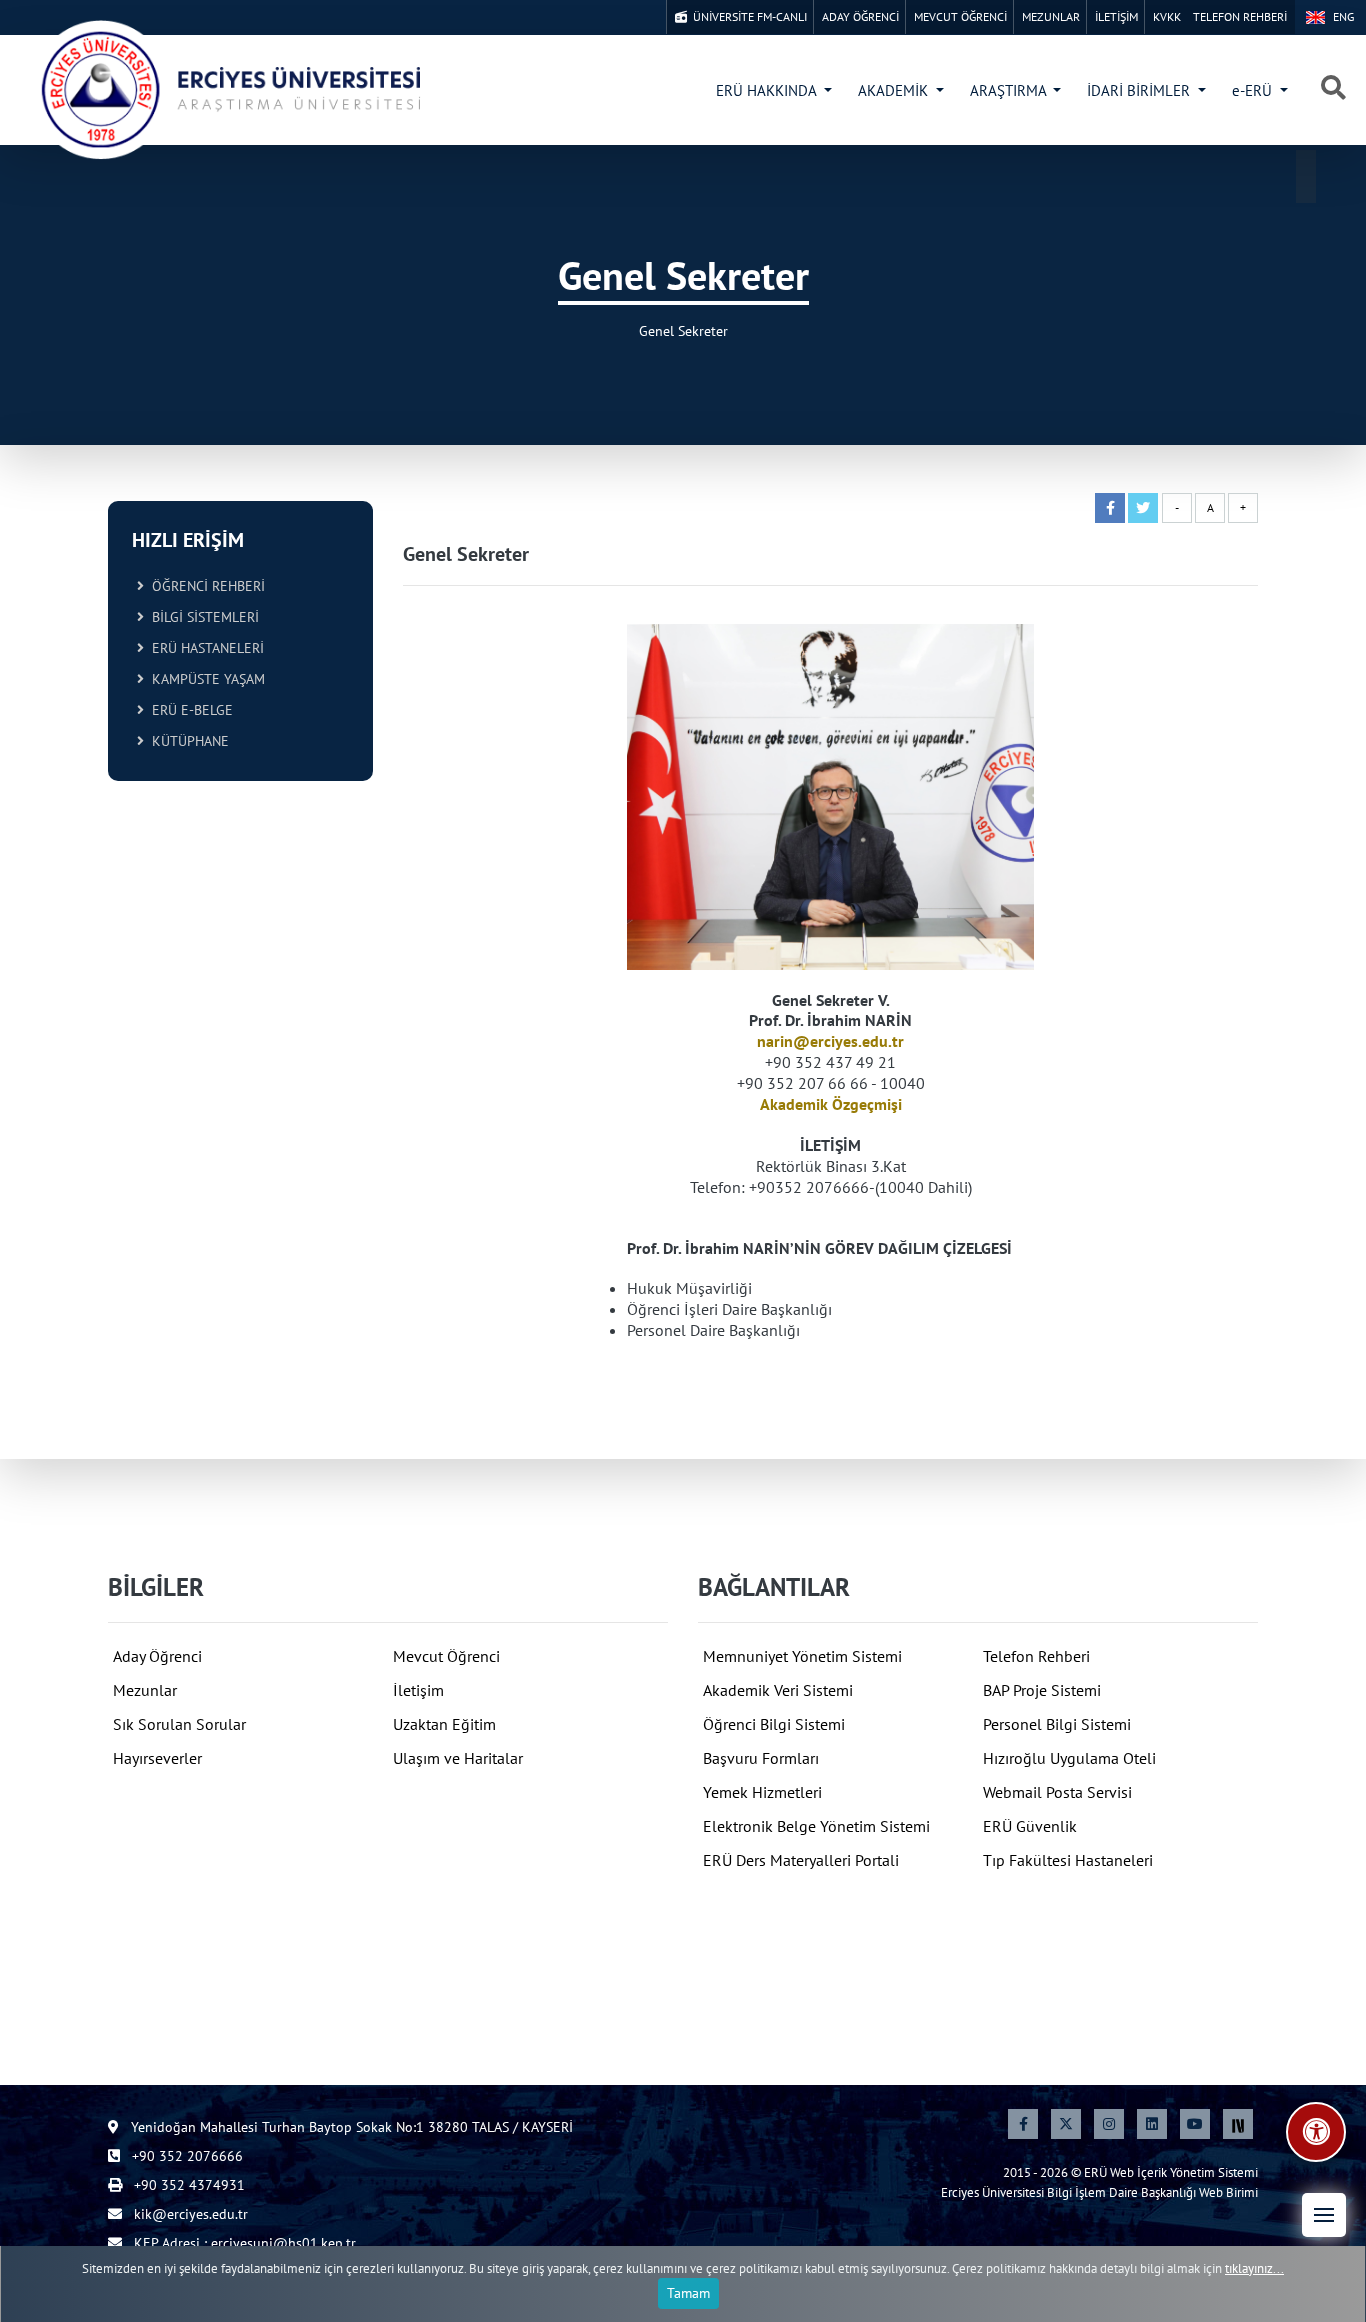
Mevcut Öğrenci (446, 1656)
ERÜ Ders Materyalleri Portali (801, 1860)
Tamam (688, 2293)
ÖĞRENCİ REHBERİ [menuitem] (204, 586)
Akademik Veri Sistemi (778, 1690)
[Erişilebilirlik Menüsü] (1316, 2132)
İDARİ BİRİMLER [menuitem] (1140, 90)
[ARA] (1333, 89)
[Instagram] (1109, 2124)
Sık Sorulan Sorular (179, 1724)
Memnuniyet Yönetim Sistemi (802, 1656)
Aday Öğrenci (157, 1656)
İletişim (418, 1690)
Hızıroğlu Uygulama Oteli (1069, 1758)
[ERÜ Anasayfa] (230, 90)
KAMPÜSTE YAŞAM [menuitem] (204, 679)
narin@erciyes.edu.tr (830, 1041)
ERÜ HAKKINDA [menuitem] (768, 90)
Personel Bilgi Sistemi (1057, 1724)
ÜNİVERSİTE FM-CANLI (747, 16)
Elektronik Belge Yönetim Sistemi (816, 1826)
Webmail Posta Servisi (1057, 1792)
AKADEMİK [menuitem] (895, 90)
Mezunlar (145, 1690)
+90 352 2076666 (185, 2156)
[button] (1324, 2215)
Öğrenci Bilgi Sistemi (774, 1724)
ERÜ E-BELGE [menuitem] (188, 710)
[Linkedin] (1152, 2124)
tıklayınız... (1254, 2268)
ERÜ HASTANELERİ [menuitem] (204, 648)
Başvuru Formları (761, 1758)
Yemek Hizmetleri (762, 1792)
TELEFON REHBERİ (1240, 16)
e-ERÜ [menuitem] (1254, 90)
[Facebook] (1023, 2124)
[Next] (1238, 2124)
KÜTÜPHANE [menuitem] (186, 741)
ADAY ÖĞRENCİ (860, 16)
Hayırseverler (157, 1758)
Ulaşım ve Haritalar (458, 1758)
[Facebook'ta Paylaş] (1110, 508)
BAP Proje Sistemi (1042, 1690)
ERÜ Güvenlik (1030, 1826)
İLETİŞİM (1116, 16)
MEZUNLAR (1051, 16)
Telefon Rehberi (1036, 1656)
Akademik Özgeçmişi (831, 1104)
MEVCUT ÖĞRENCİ (960, 16)
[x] (1066, 2124)
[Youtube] (1195, 2124)
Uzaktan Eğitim (444, 1724)
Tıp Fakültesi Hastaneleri (1068, 1860)
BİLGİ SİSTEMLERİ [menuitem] (201, 617)
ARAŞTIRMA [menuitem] (1010, 90)
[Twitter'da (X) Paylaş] (1143, 508)
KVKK (1167, 16)
